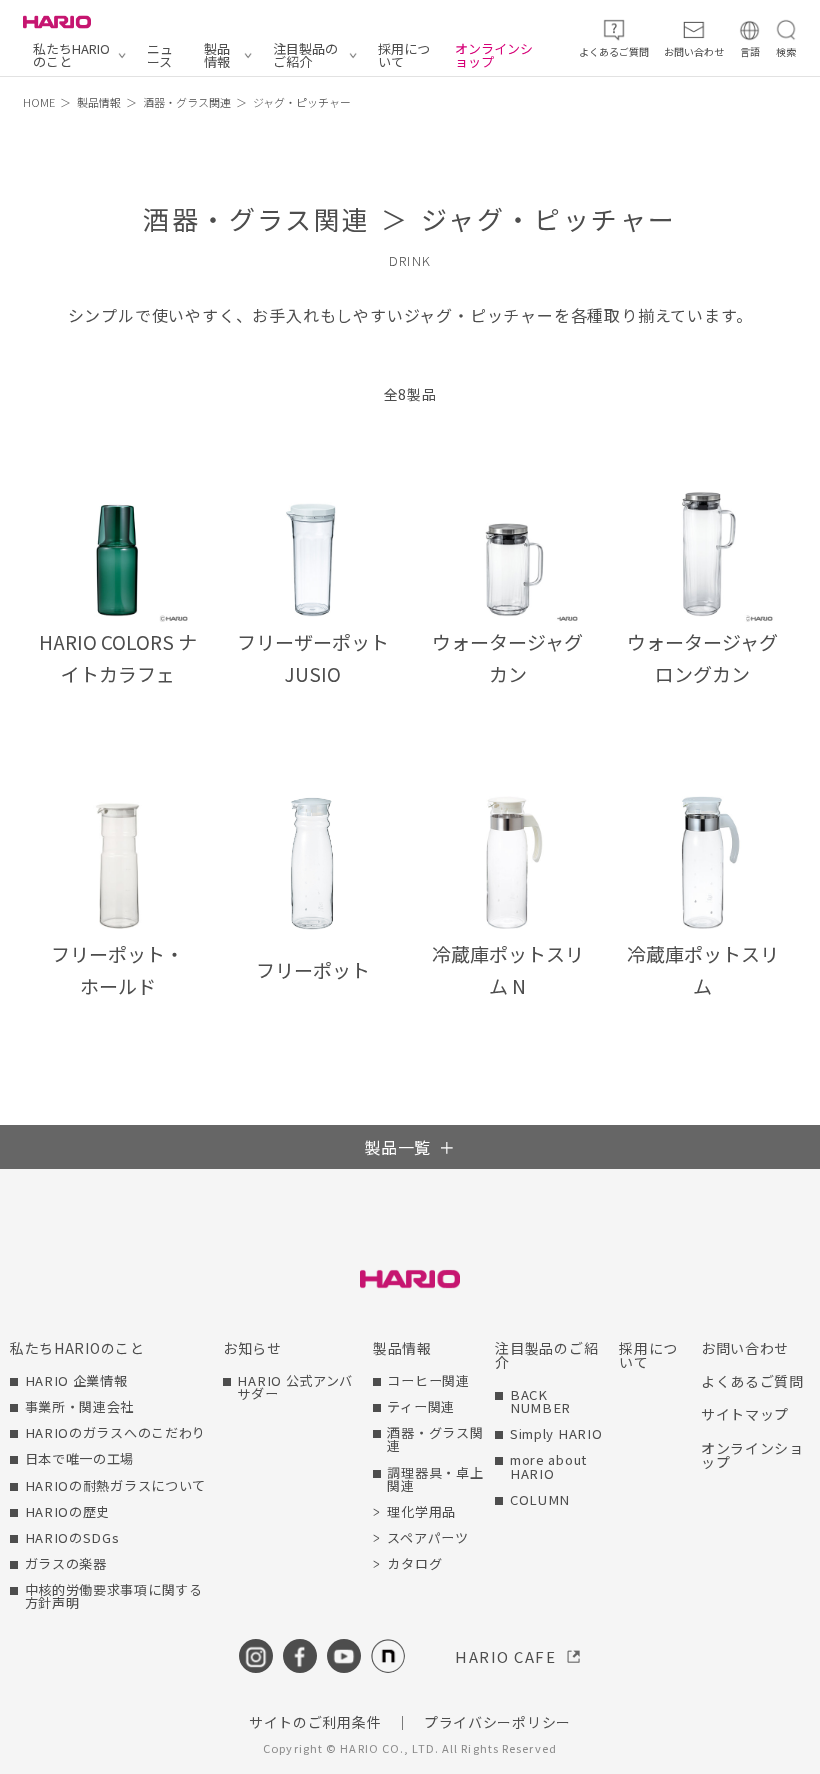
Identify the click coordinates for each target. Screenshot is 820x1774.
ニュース (160, 55)
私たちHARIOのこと (71, 55)
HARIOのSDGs (72, 1537)
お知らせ (252, 1348)
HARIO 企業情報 (76, 1380)
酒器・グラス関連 (187, 102)
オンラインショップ (494, 55)
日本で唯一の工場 (80, 1458)
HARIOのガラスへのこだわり (116, 1432)
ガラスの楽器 (66, 1563)
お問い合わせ (745, 1348)
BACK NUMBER (540, 1401)
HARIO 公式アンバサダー (295, 1387)
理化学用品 (421, 1511)
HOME (39, 102)
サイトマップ (745, 1414)
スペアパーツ (427, 1537)
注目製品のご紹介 (305, 55)
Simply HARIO (556, 1433)
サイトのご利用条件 (315, 1722)
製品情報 (217, 55)
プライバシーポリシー (497, 1722)
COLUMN (540, 1499)
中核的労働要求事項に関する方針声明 (114, 1596)
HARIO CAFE (505, 1656)
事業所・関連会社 (80, 1406)
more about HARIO (548, 1466)
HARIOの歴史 (68, 1511)
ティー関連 (421, 1406)
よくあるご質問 (752, 1381)
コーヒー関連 (428, 1380)
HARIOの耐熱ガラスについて (116, 1485)
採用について (404, 55)
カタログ (414, 1563)
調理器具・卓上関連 (435, 1479)
